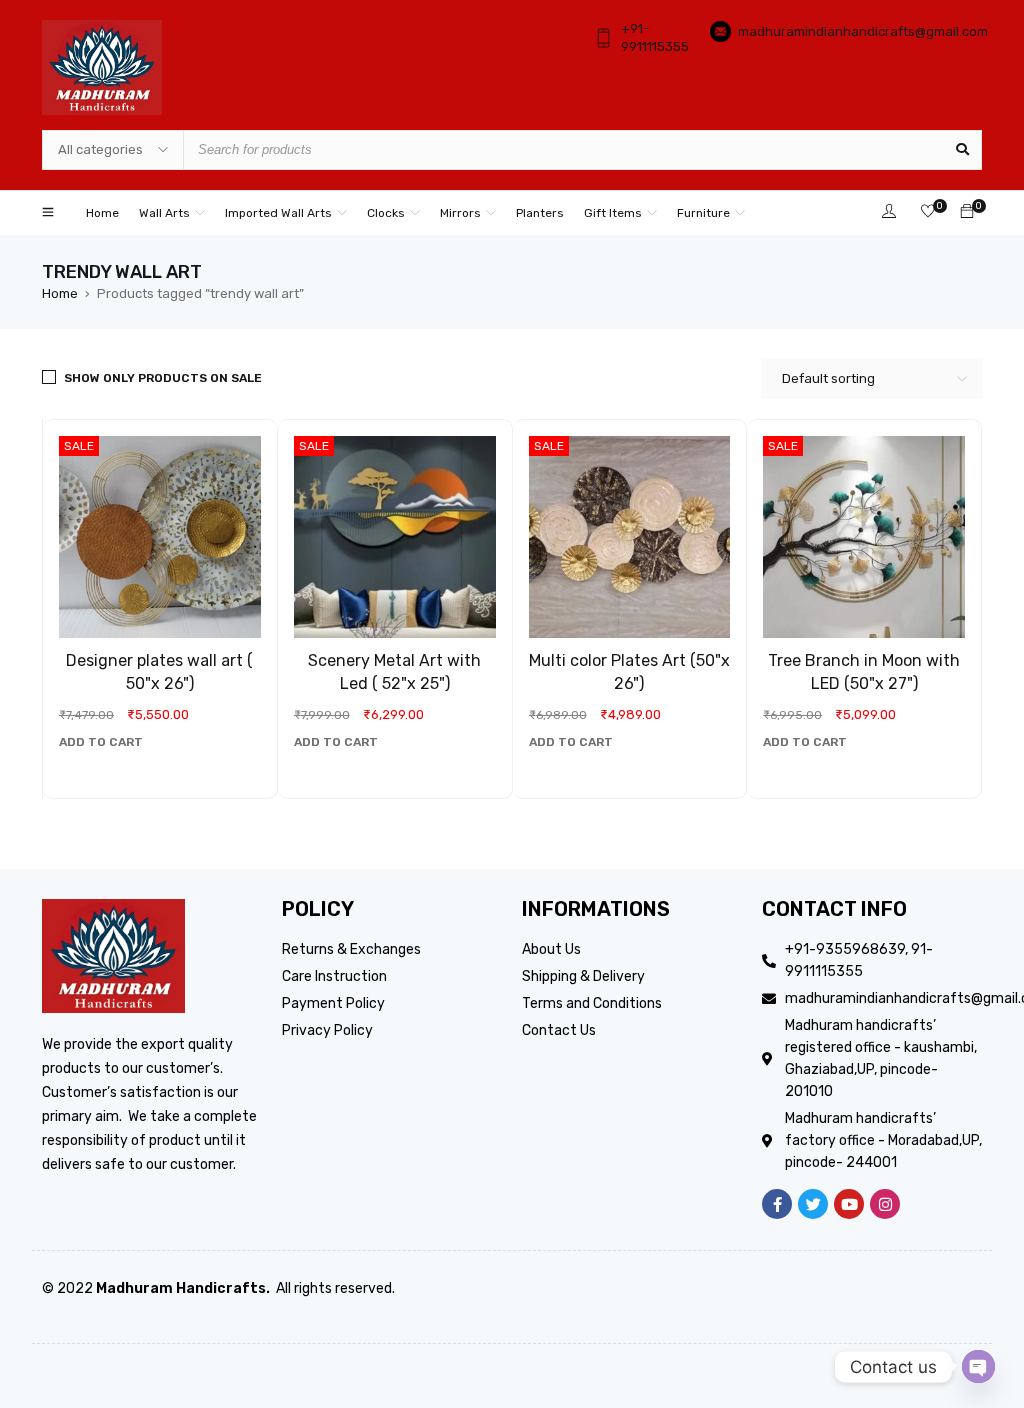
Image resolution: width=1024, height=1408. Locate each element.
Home (60, 293)
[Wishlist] (928, 212)
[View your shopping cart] (967, 212)
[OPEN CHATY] (978, 1366)
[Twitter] (813, 1204)
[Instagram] (885, 1204)
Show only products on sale (163, 378)
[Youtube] (849, 1204)
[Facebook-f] (777, 1204)
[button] (101, 742)
